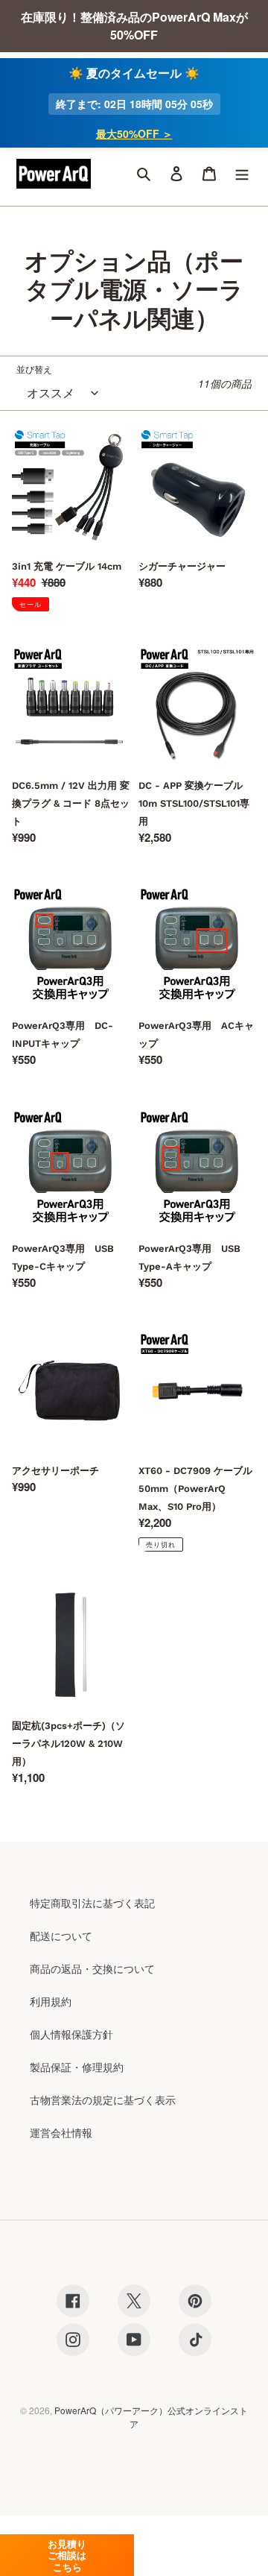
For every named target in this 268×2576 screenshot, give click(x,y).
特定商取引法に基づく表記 (92, 1903)
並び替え (34, 369)
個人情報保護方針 (71, 2034)
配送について (61, 1936)
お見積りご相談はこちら (67, 2555)
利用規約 (51, 2001)
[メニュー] (242, 174)
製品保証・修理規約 (77, 2067)
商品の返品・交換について (92, 1968)
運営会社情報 (61, 2132)
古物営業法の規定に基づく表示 (103, 2100)
